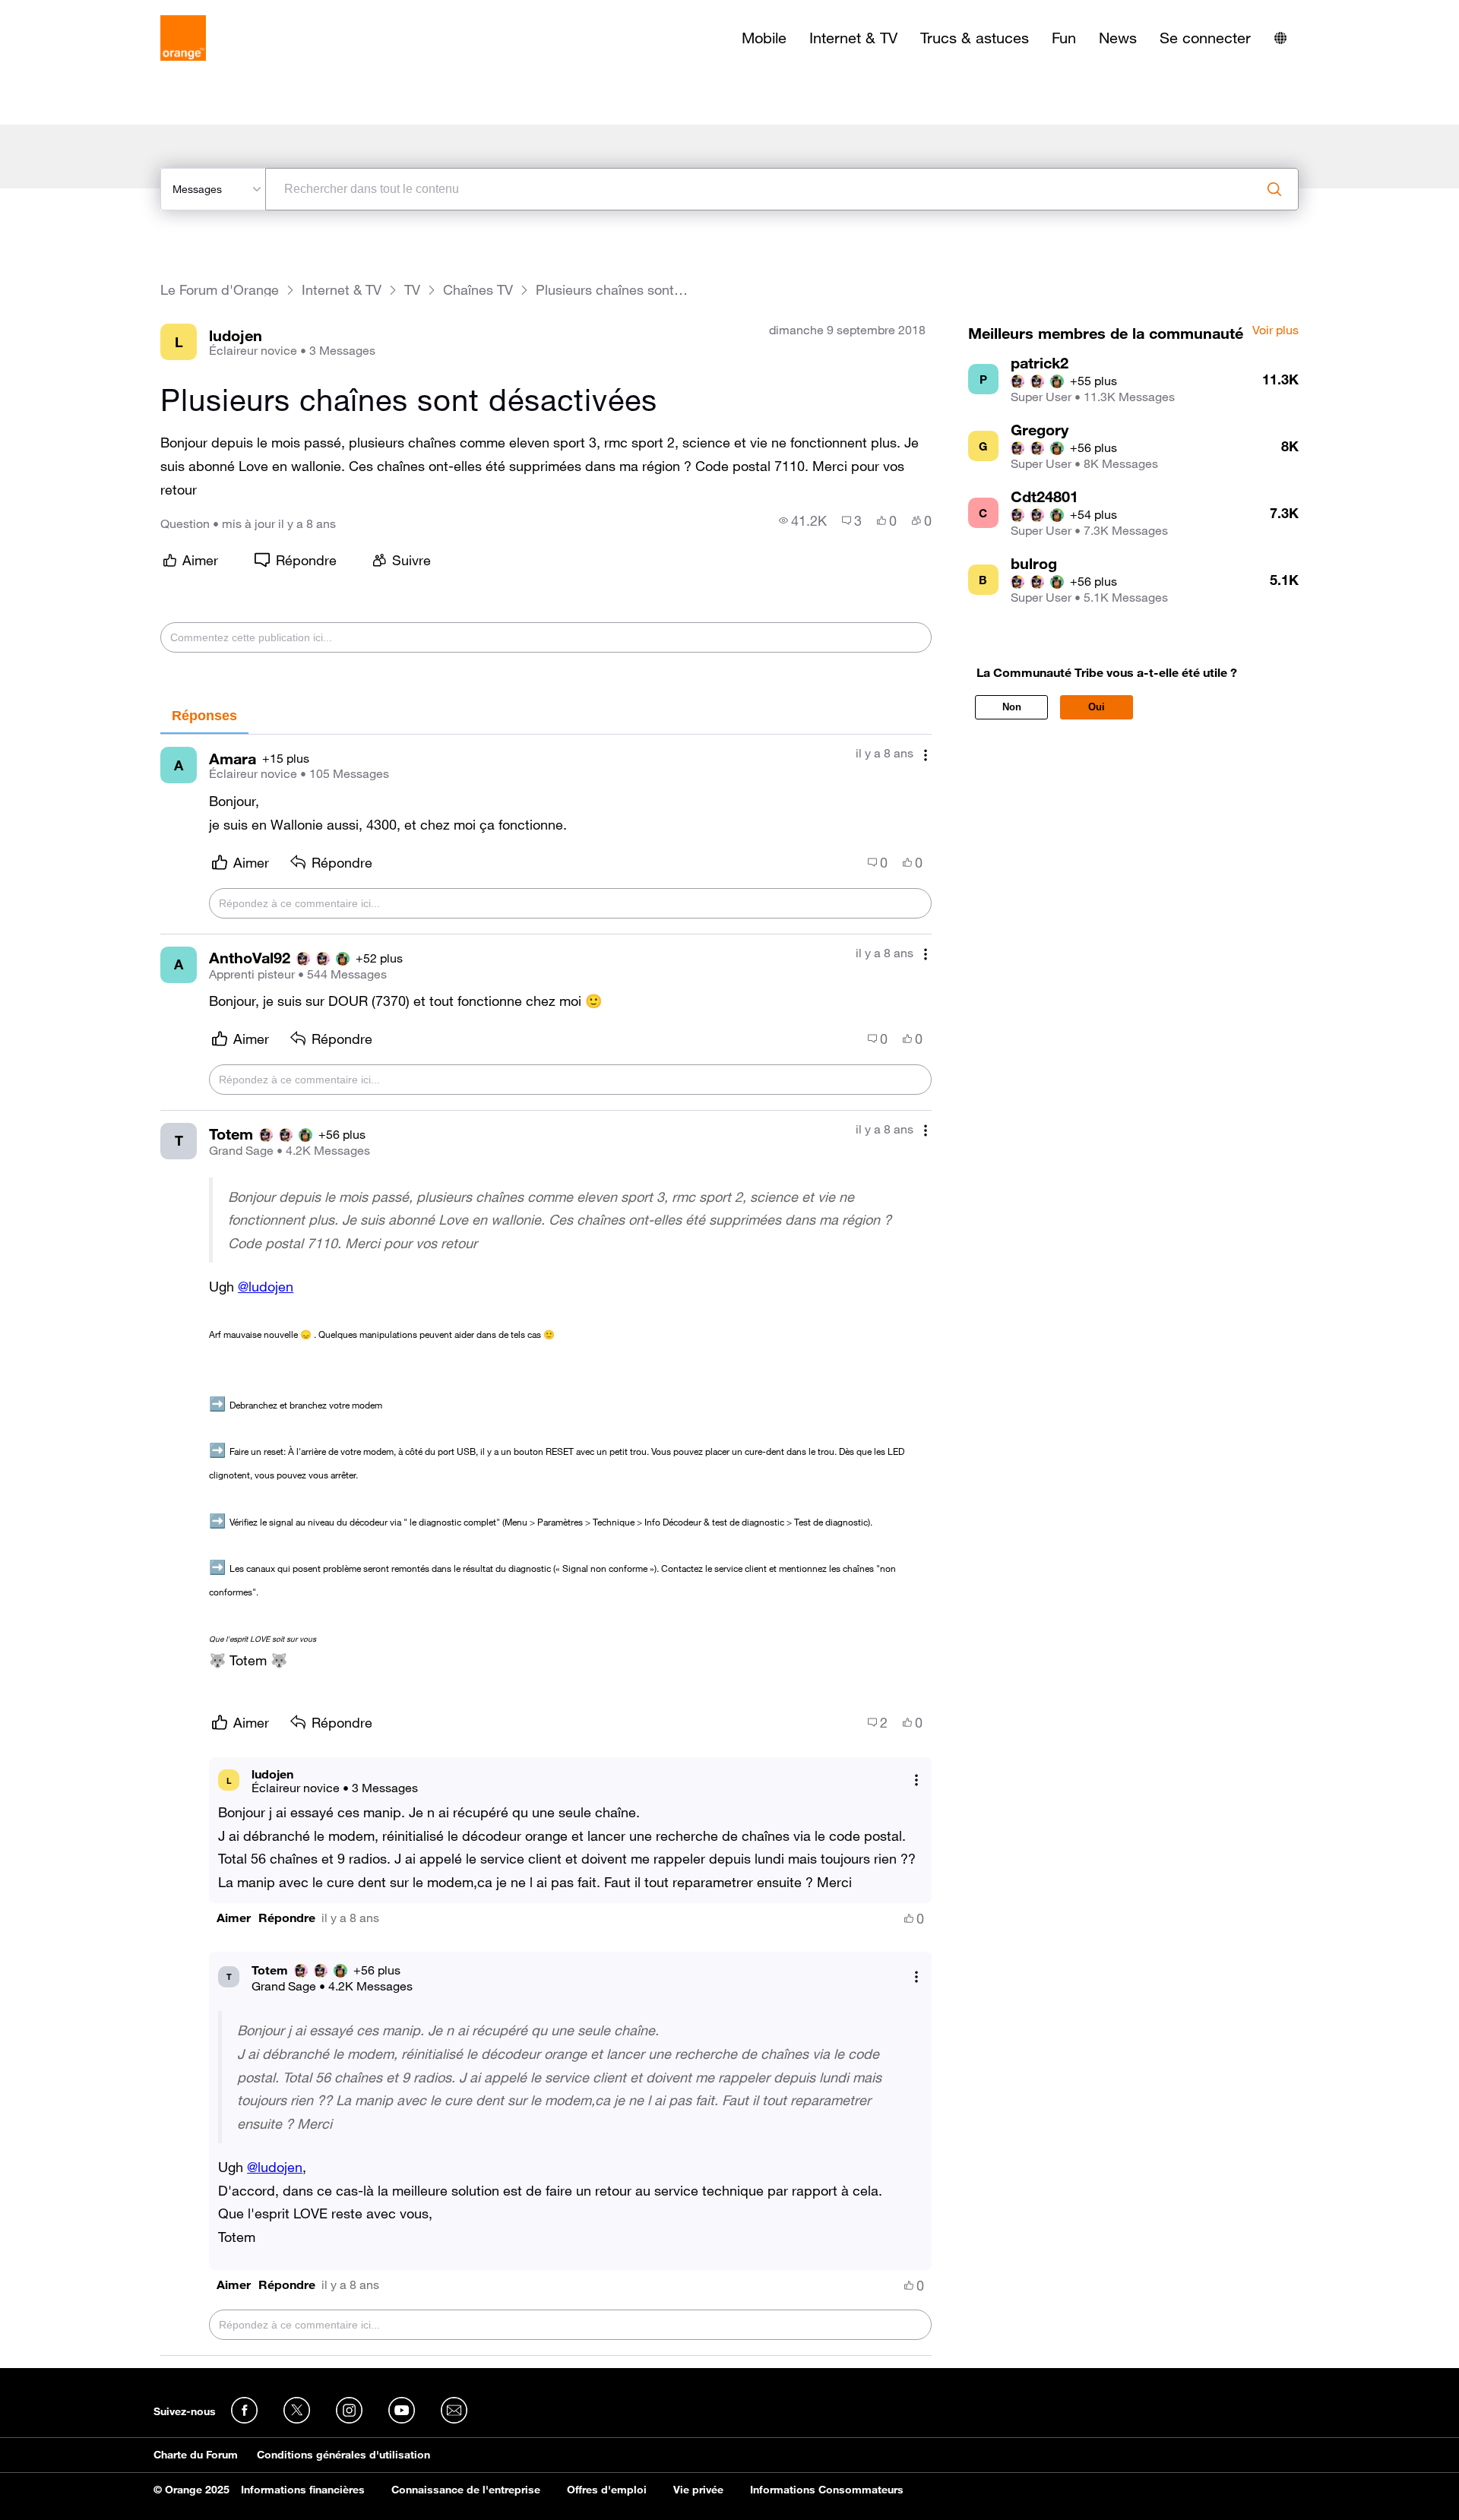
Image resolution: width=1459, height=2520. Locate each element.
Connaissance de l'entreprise (466, 2490)
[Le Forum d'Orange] (183, 38)
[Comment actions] (926, 755)
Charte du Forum (196, 2455)
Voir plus (1275, 330)
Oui (1097, 707)
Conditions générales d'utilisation (343, 2455)
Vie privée (698, 2490)
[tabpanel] (546, 1545)
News (1118, 38)
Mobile (764, 38)
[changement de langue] (1280, 38)
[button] (234, 1918)
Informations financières (303, 2490)
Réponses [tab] (204, 716)
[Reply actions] (916, 1780)
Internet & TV (853, 38)
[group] (803, 520)
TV (412, 290)
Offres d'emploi (607, 2490)
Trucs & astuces (975, 38)
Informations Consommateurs (827, 2490)
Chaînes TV (478, 290)
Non (1012, 707)
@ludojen (266, 1286)
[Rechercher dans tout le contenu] (1274, 189)
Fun (1064, 38)
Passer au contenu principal (81, 11)
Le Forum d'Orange (220, 290)
